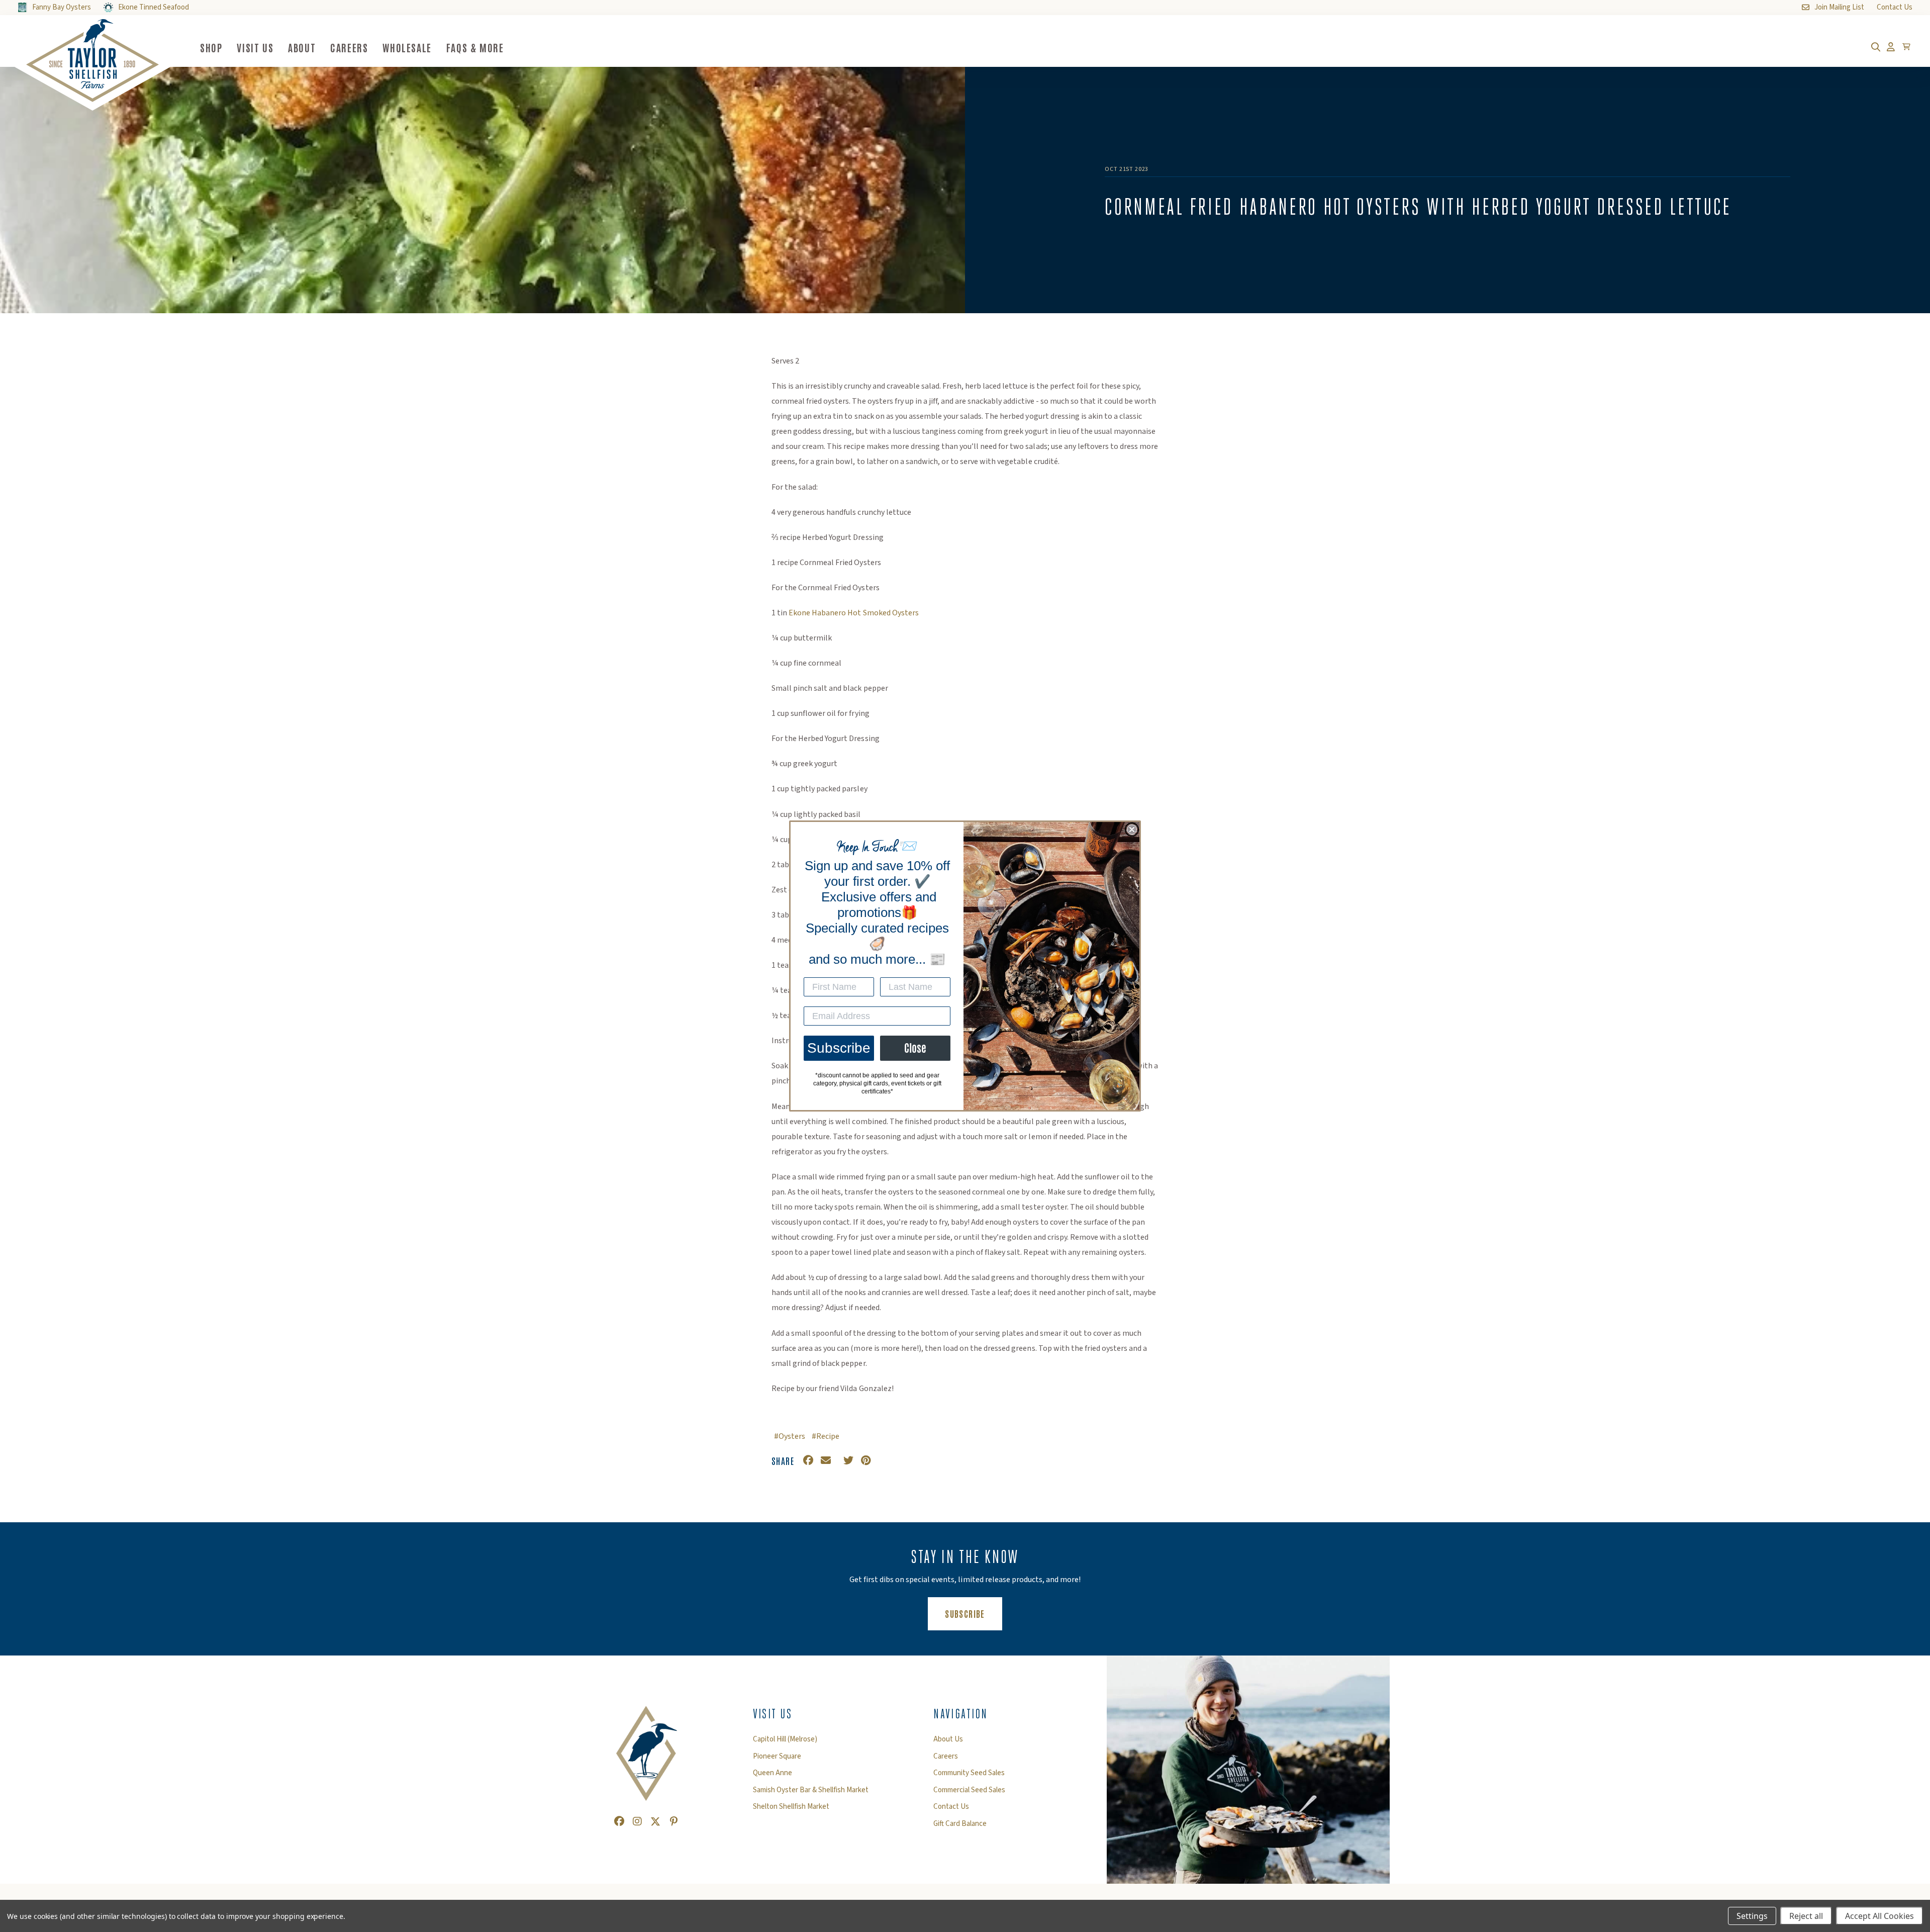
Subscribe (839, 1048)
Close (915, 1048)
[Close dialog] (1132, 830)
